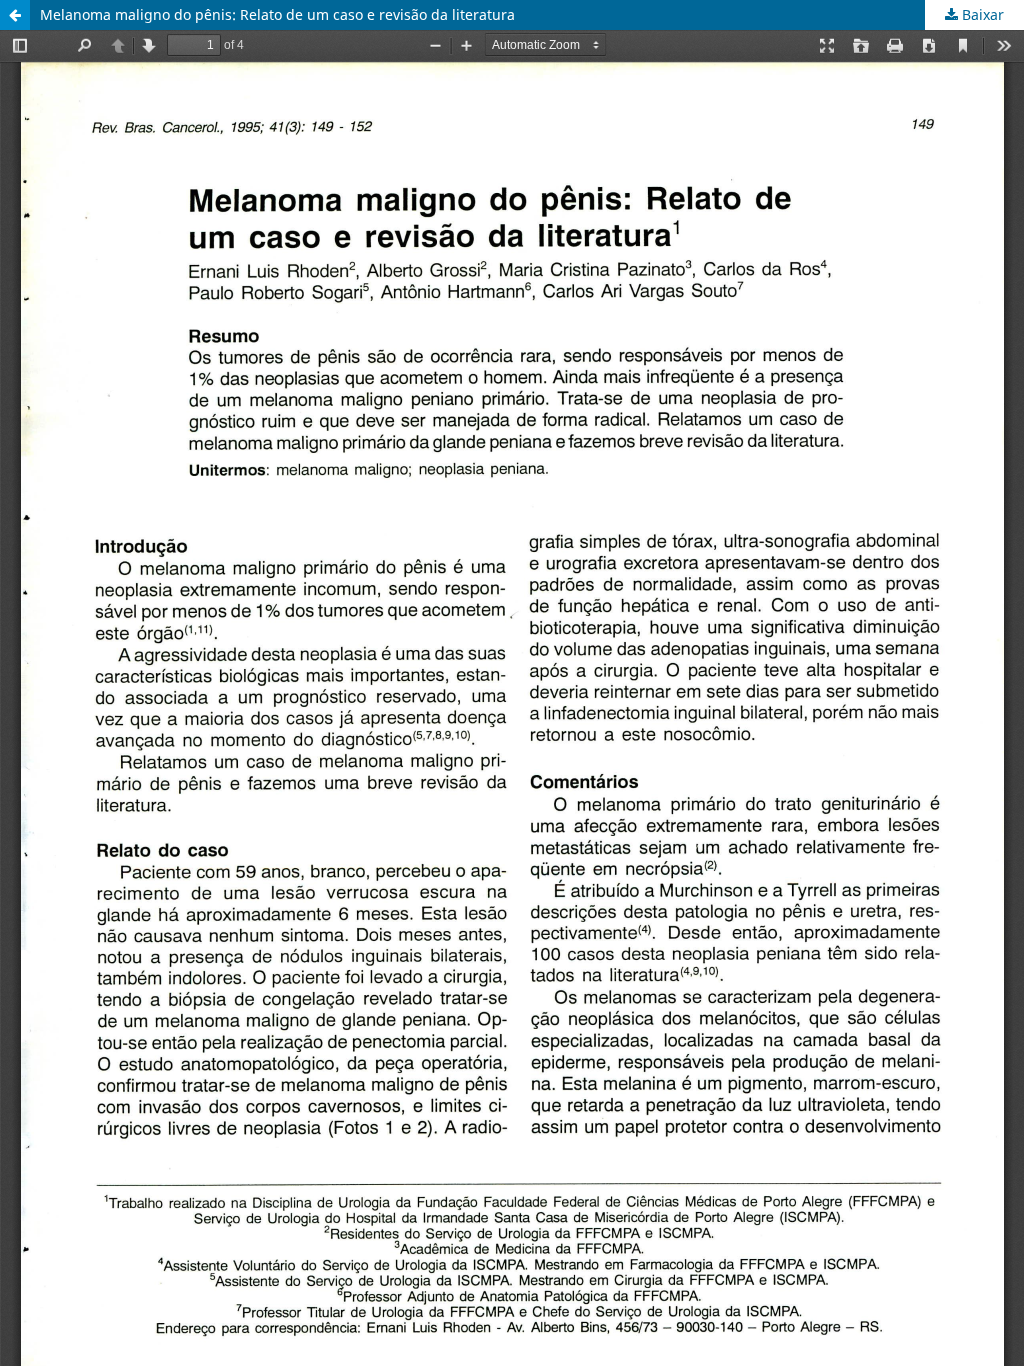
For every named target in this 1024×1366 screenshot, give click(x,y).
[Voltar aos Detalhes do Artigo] (15, 15)
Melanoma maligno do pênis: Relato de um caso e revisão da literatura (277, 14)
